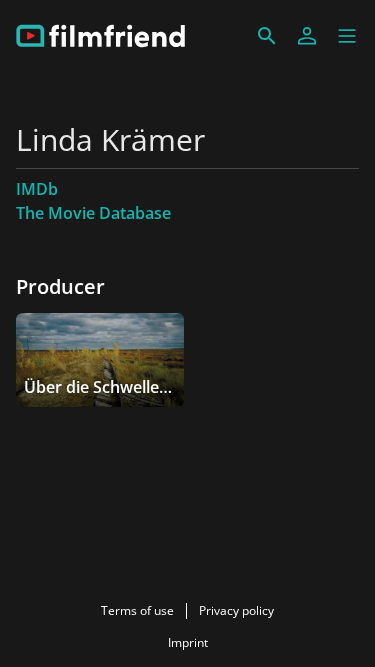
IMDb (37, 189)
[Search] (267, 36)
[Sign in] (307, 36)
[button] (347, 36)
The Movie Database (93, 213)
